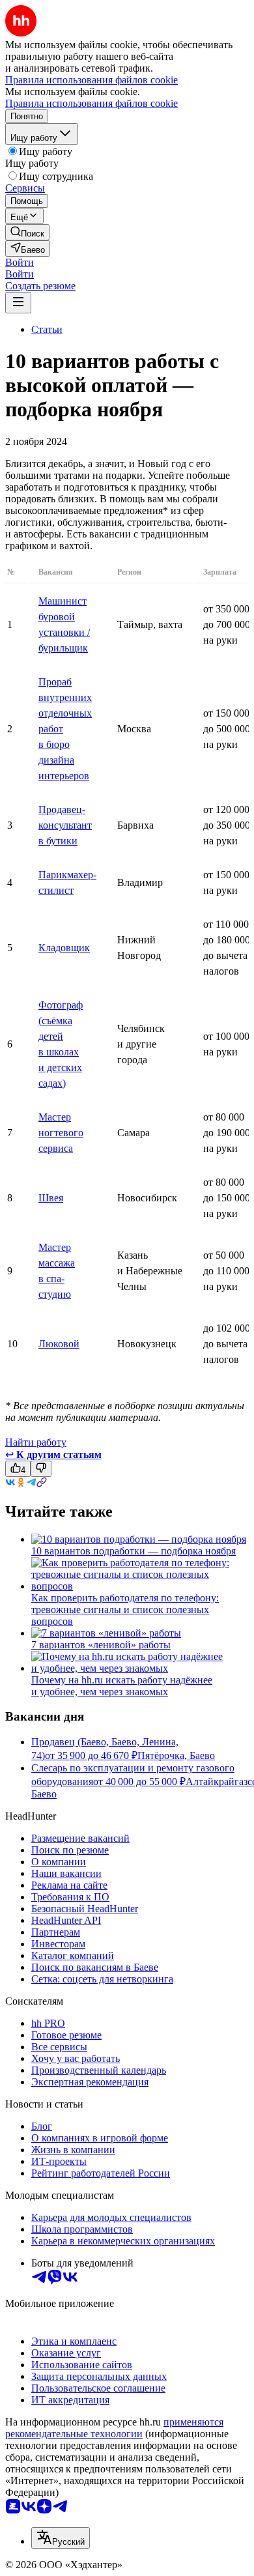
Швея (51, 1198)
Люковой (59, 1344)
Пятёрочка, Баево (176, 1755)
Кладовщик (64, 948)
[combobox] (61, 2538)
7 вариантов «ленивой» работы (101, 1645)
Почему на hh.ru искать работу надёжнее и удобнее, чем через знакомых (122, 1686)
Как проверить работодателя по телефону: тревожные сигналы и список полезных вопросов (125, 1610)
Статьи (47, 329)
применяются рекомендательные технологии (114, 2428)
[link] (27, 232)
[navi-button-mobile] (18, 303)
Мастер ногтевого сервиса (61, 1133)
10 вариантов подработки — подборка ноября (134, 1551)
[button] (20, 262)
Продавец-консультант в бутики (65, 825)
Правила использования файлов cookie (92, 103)
